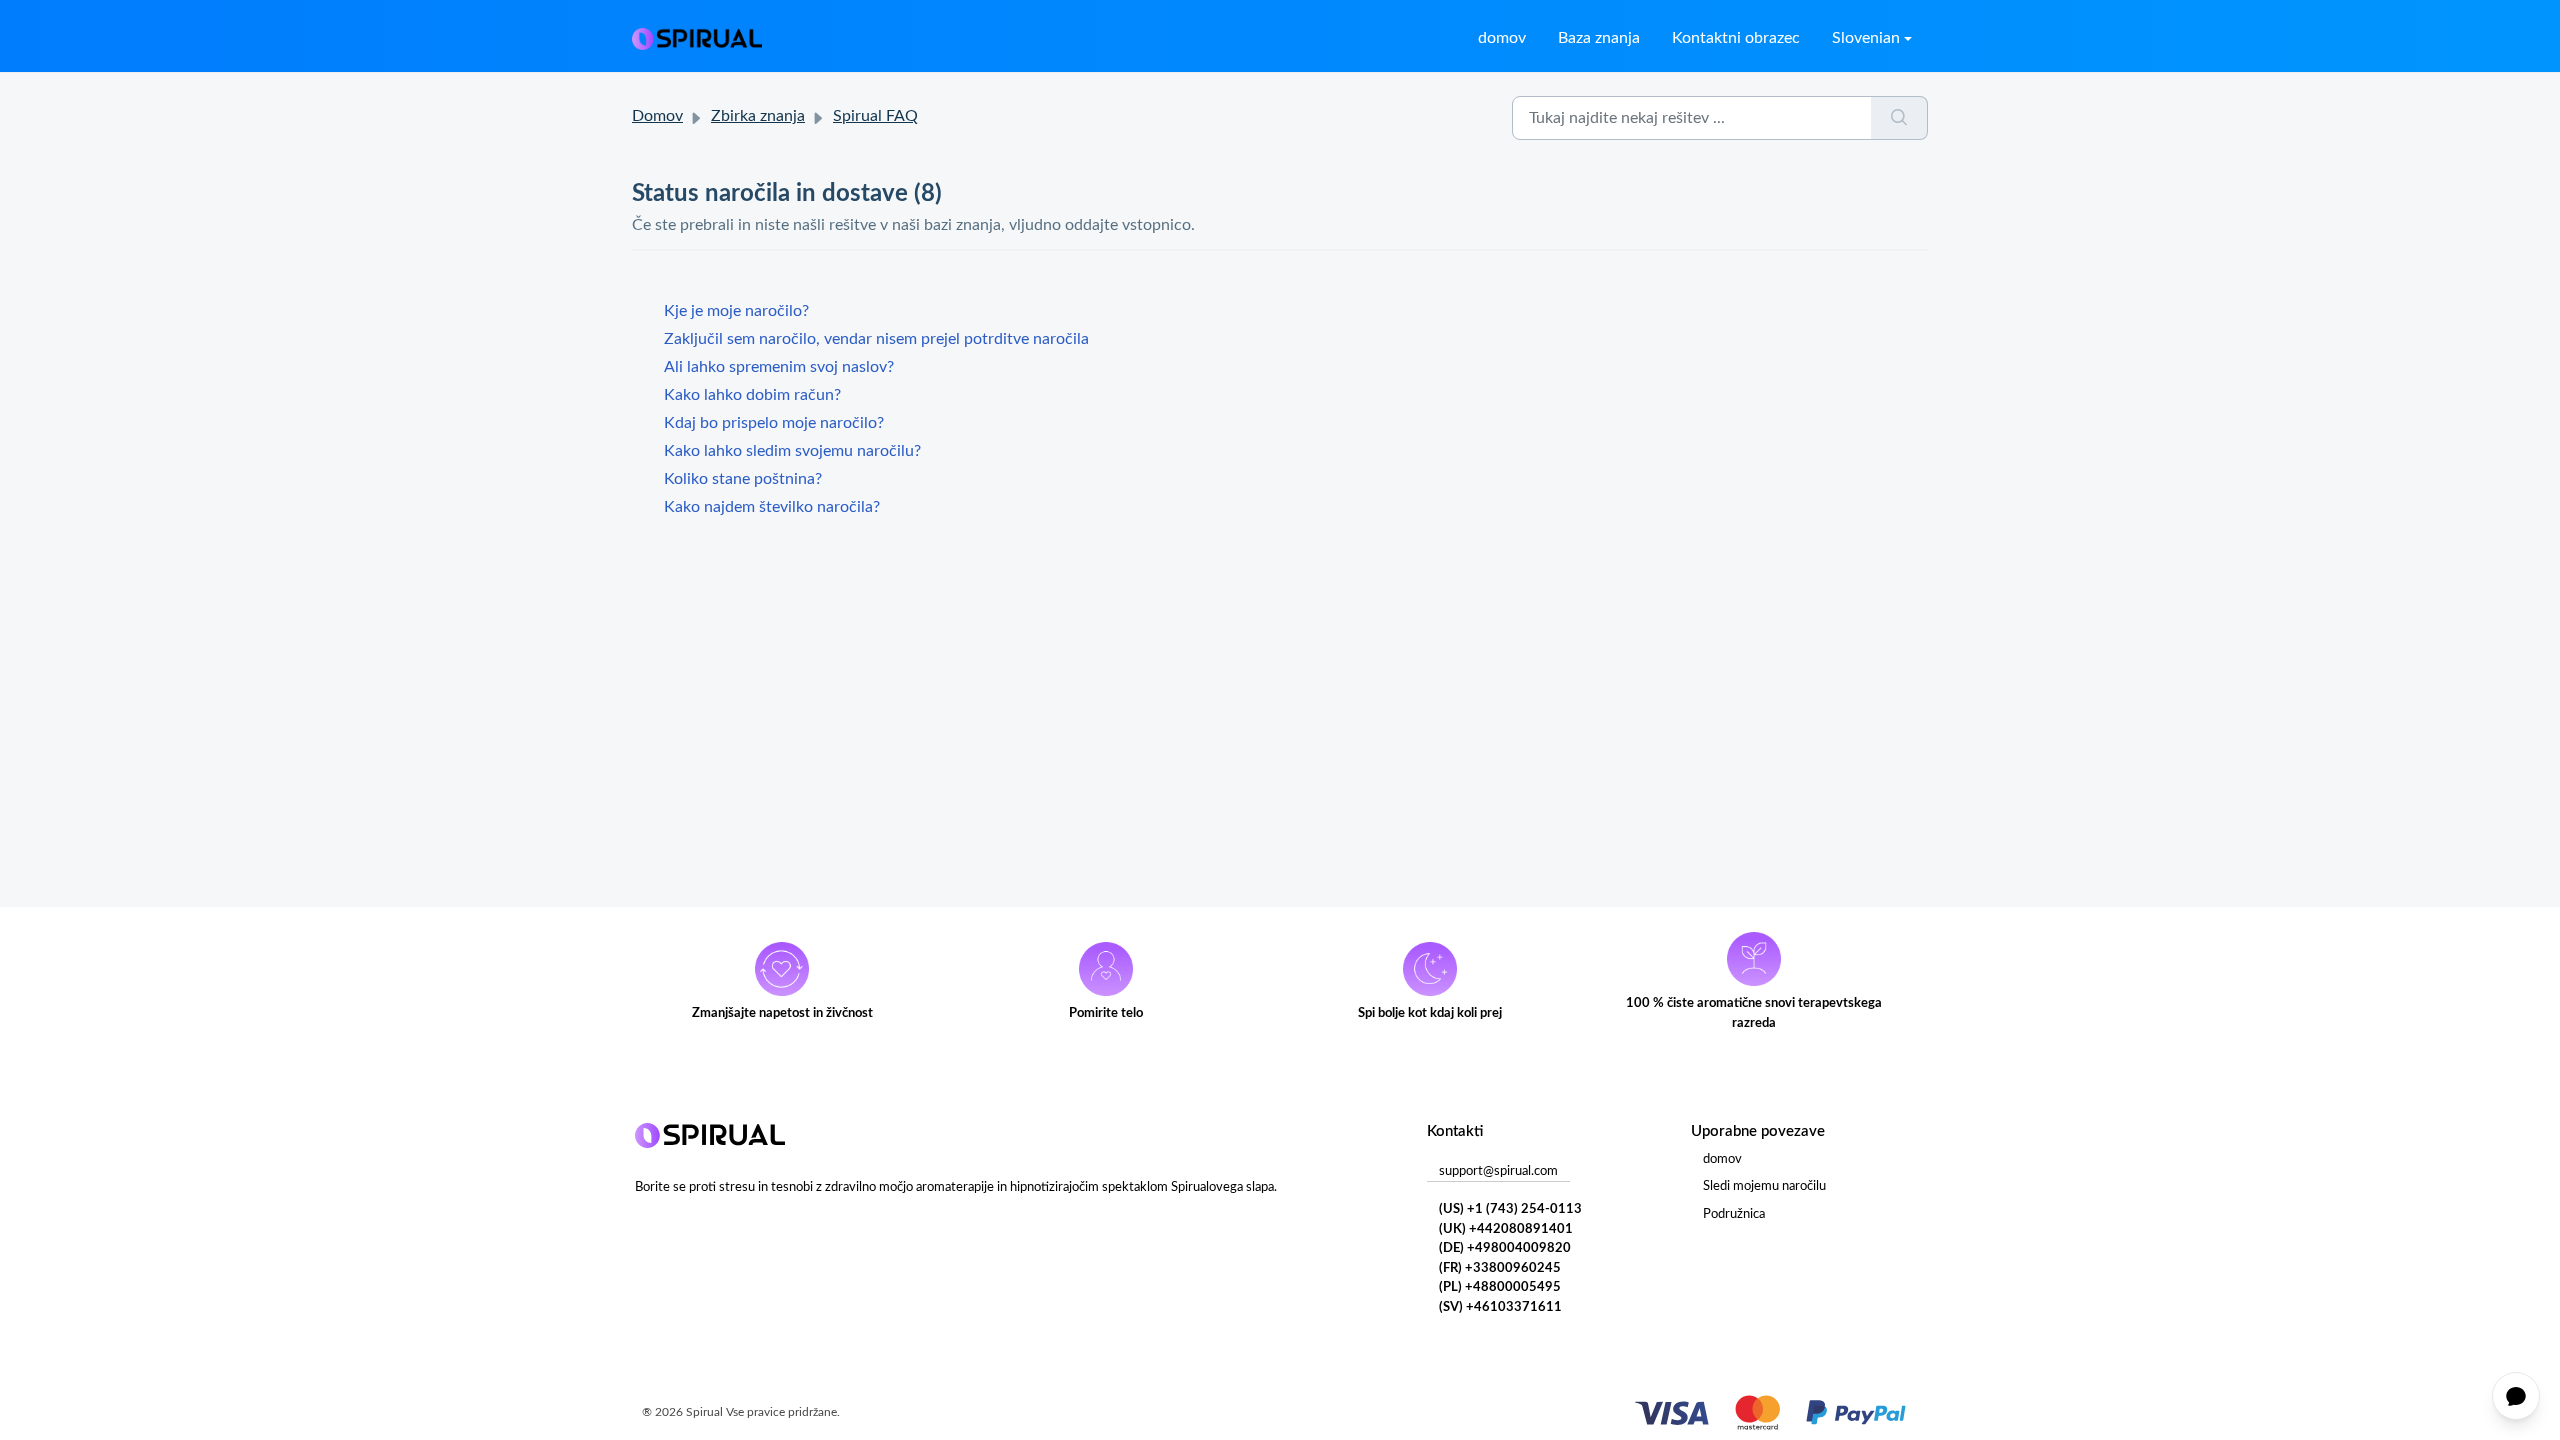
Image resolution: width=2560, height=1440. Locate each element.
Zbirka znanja (758, 116)
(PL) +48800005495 (1500, 1287)
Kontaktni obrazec (1736, 38)
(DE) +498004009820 (1505, 1248)
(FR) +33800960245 (1500, 1268)
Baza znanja (1599, 38)
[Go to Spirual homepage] (697, 38)
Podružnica (1734, 1214)
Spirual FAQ (875, 116)
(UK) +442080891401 (1506, 1229)
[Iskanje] (1899, 118)
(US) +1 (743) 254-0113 (1510, 1209)
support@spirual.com (1498, 1171)
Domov (657, 116)
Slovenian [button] (1866, 38)
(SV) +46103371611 (1500, 1307)
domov (1502, 38)
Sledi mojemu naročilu (1764, 1186)
